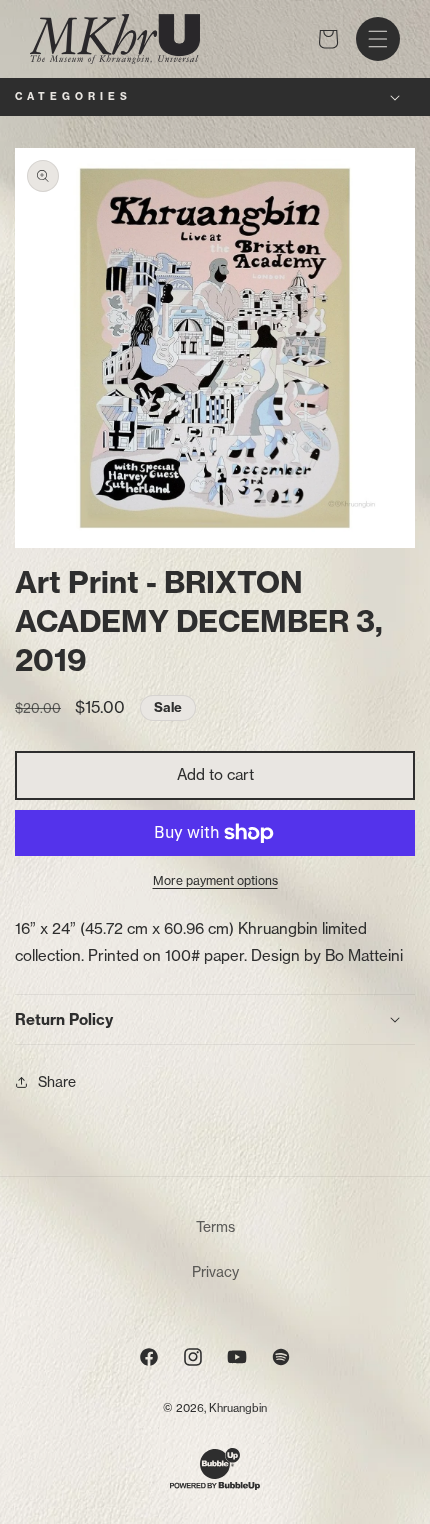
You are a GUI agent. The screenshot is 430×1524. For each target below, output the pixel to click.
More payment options (215, 880)
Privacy (215, 1271)
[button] (378, 39)
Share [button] (57, 1081)
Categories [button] (73, 96)
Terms (215, 1226)
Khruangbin (238, 1408)
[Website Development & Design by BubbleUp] (215, 1487)
